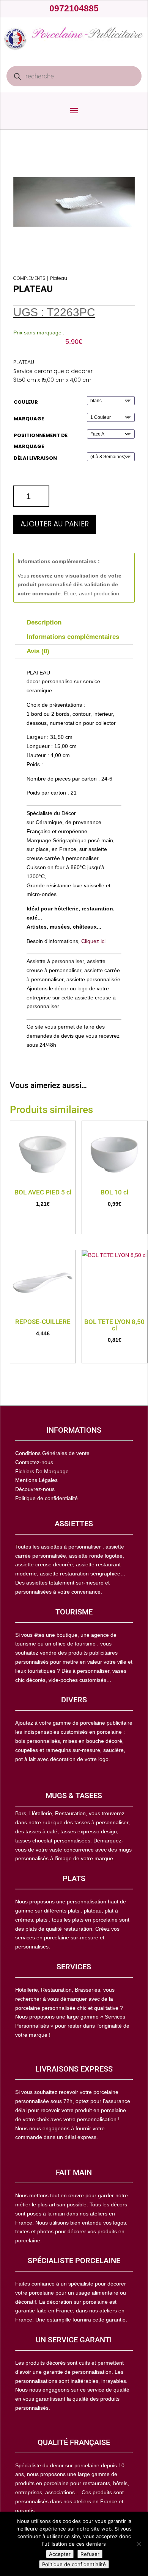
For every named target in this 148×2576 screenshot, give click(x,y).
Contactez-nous (34, 1462)
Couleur (26, 402)
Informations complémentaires (73, 637)
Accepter (60, 2554)
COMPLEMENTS (29, 278)
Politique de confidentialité (74, 2564)
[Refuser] (139, 2544)
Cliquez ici (93, 941)
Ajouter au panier (55, 524)
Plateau (59, 278)
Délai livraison (35, 458)
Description (44, 622)
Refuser (90, 2554)
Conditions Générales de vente (52, 1453)
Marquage (29, 419)
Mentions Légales (36, 1480)
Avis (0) (38, 651)
